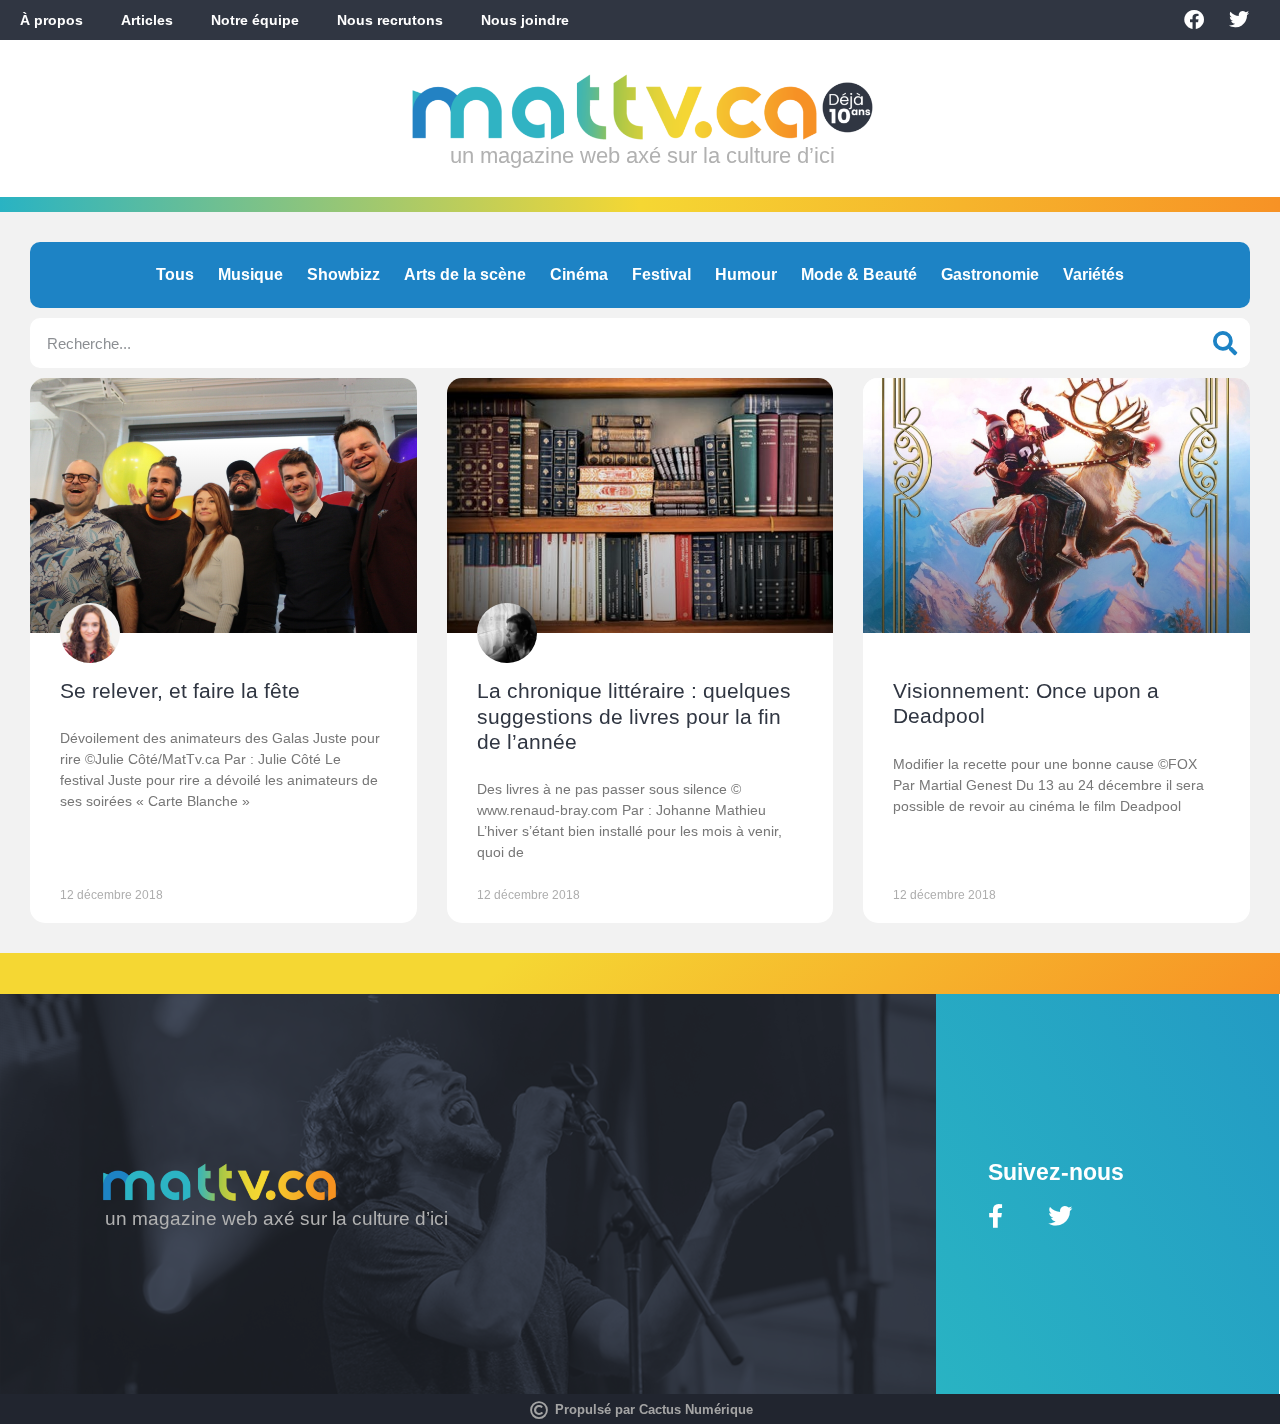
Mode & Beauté (859, 274)
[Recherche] (1225, 343)
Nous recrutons (390, 20)
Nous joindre (525, 20)
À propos (51, 20)
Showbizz (343, 274)
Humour (746, 274)
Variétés (1093, 274)
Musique (250, 274)
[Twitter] (1239, 20)
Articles (147, 20)
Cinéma (579, 274)
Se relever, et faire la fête (180, 690)
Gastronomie (990, 274)
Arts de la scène (465, 274)
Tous (175, 274)
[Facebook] (1194, 20)
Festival (661, 274)
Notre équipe (255, 20)
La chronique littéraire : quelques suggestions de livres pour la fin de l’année (634, 715)
